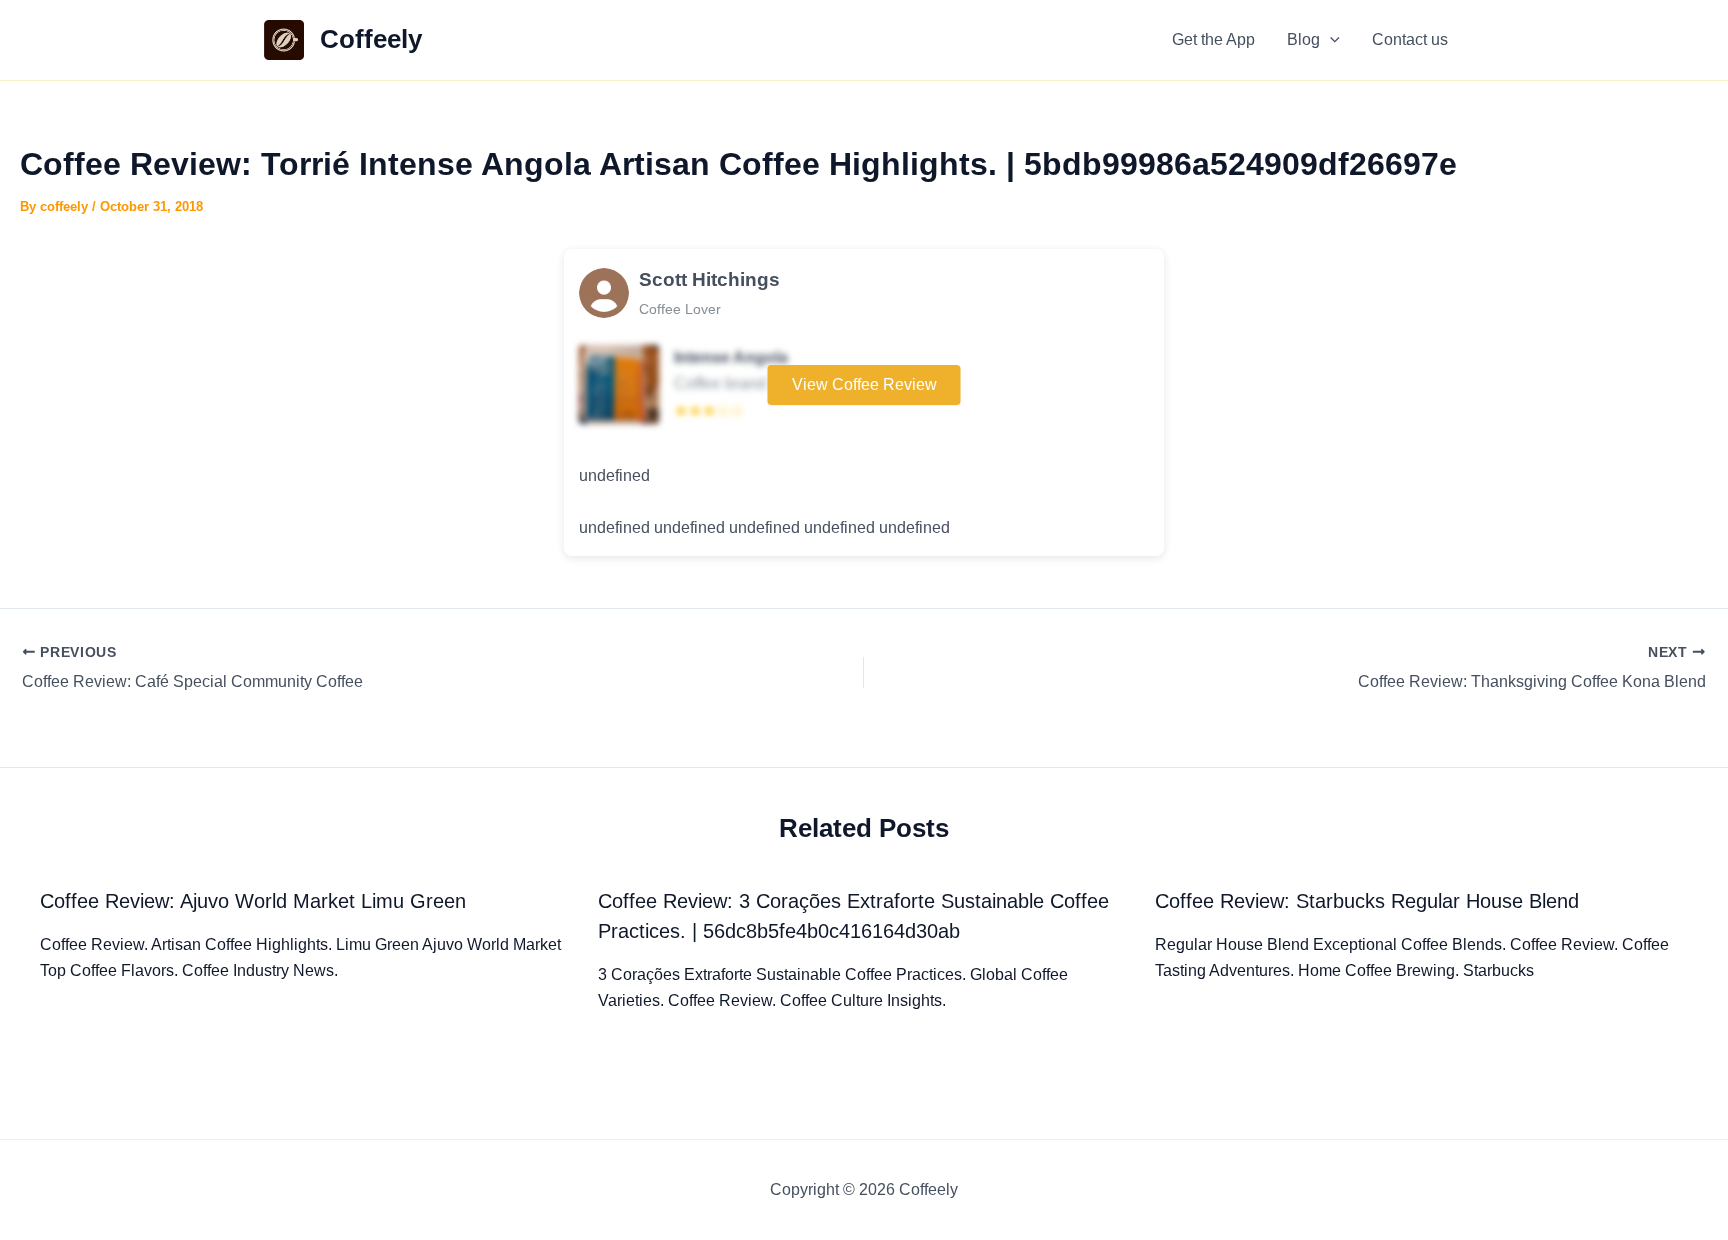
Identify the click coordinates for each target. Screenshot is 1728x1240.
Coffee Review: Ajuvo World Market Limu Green (253, 901)
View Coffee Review (864, 384)
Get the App (1213, 39)
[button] (1330, 40)
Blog (1303, 39)
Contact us (1410, 39)
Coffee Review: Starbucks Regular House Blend (1367, 901)
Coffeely (371, 39)
